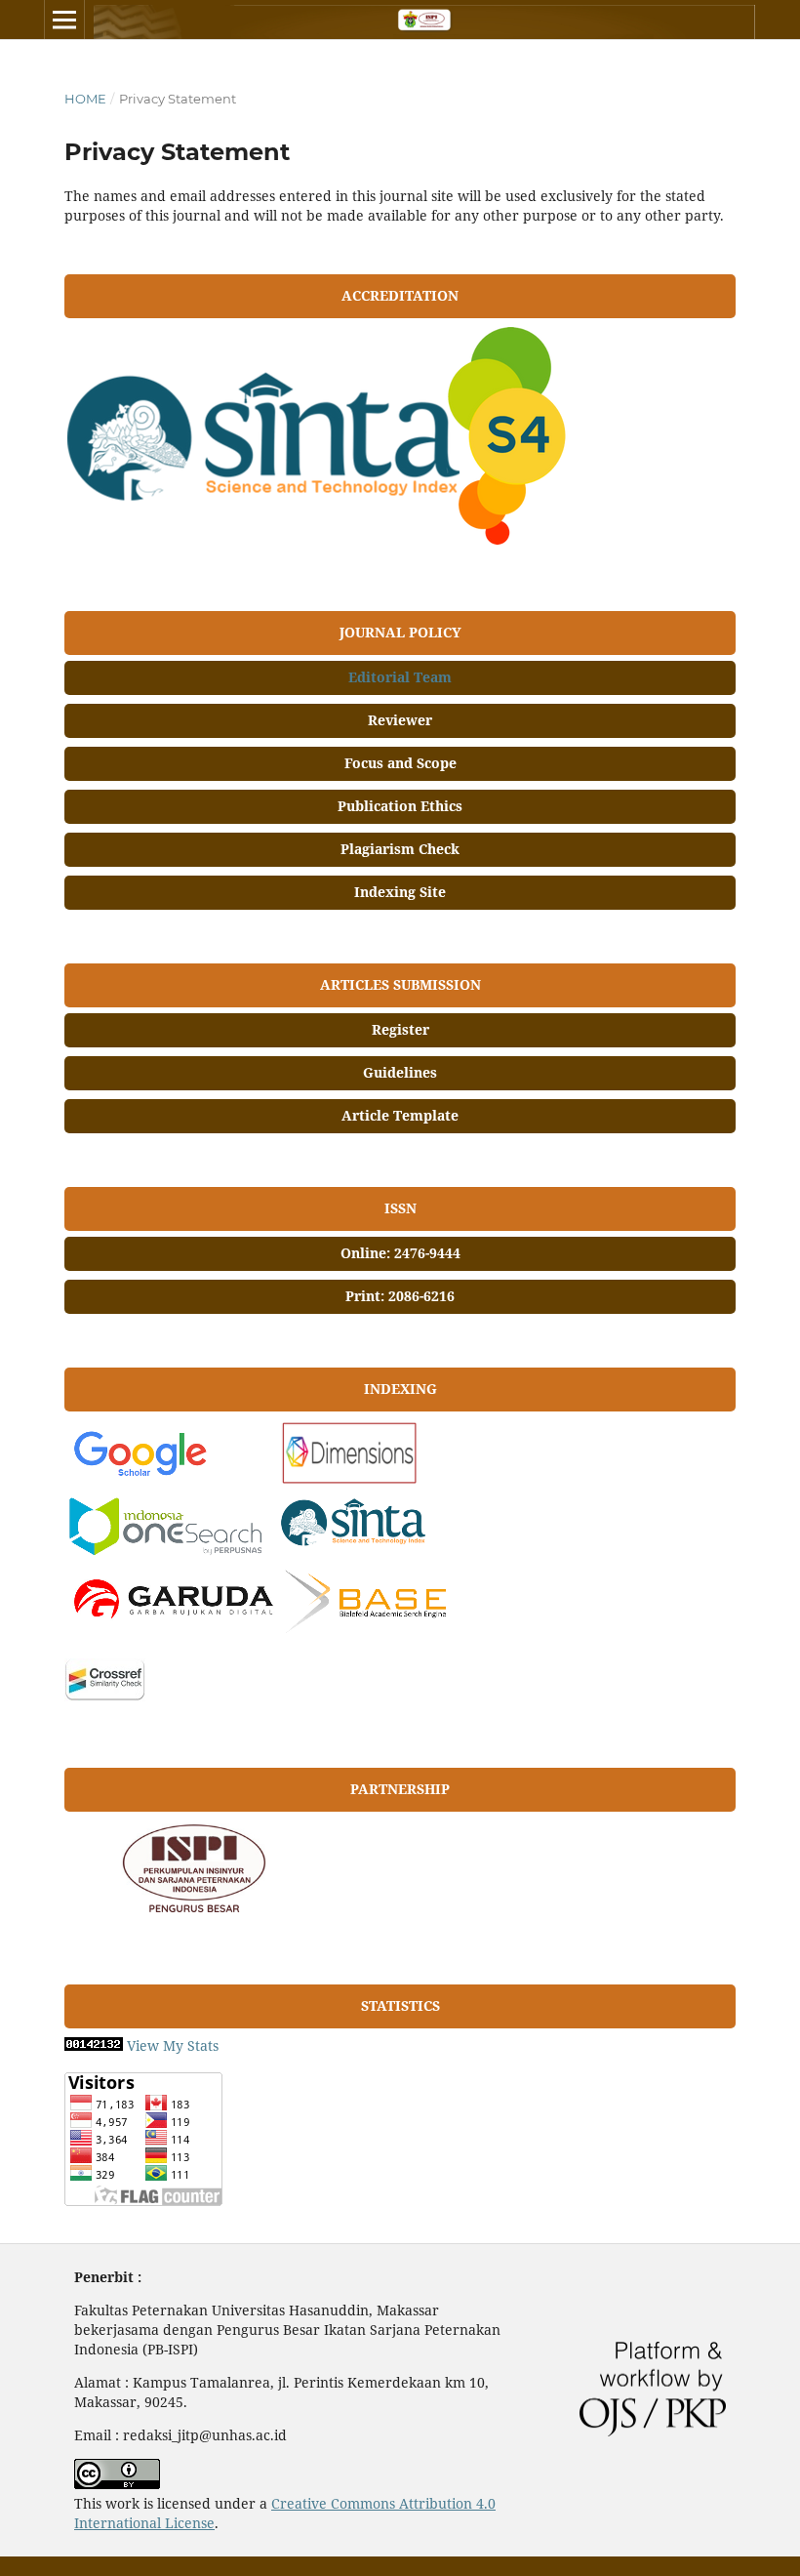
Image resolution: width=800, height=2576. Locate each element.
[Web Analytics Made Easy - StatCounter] (94, 2045)
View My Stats (173, 2045)
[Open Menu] (64, 20)
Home (85, 99)
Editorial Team (400, 677)
